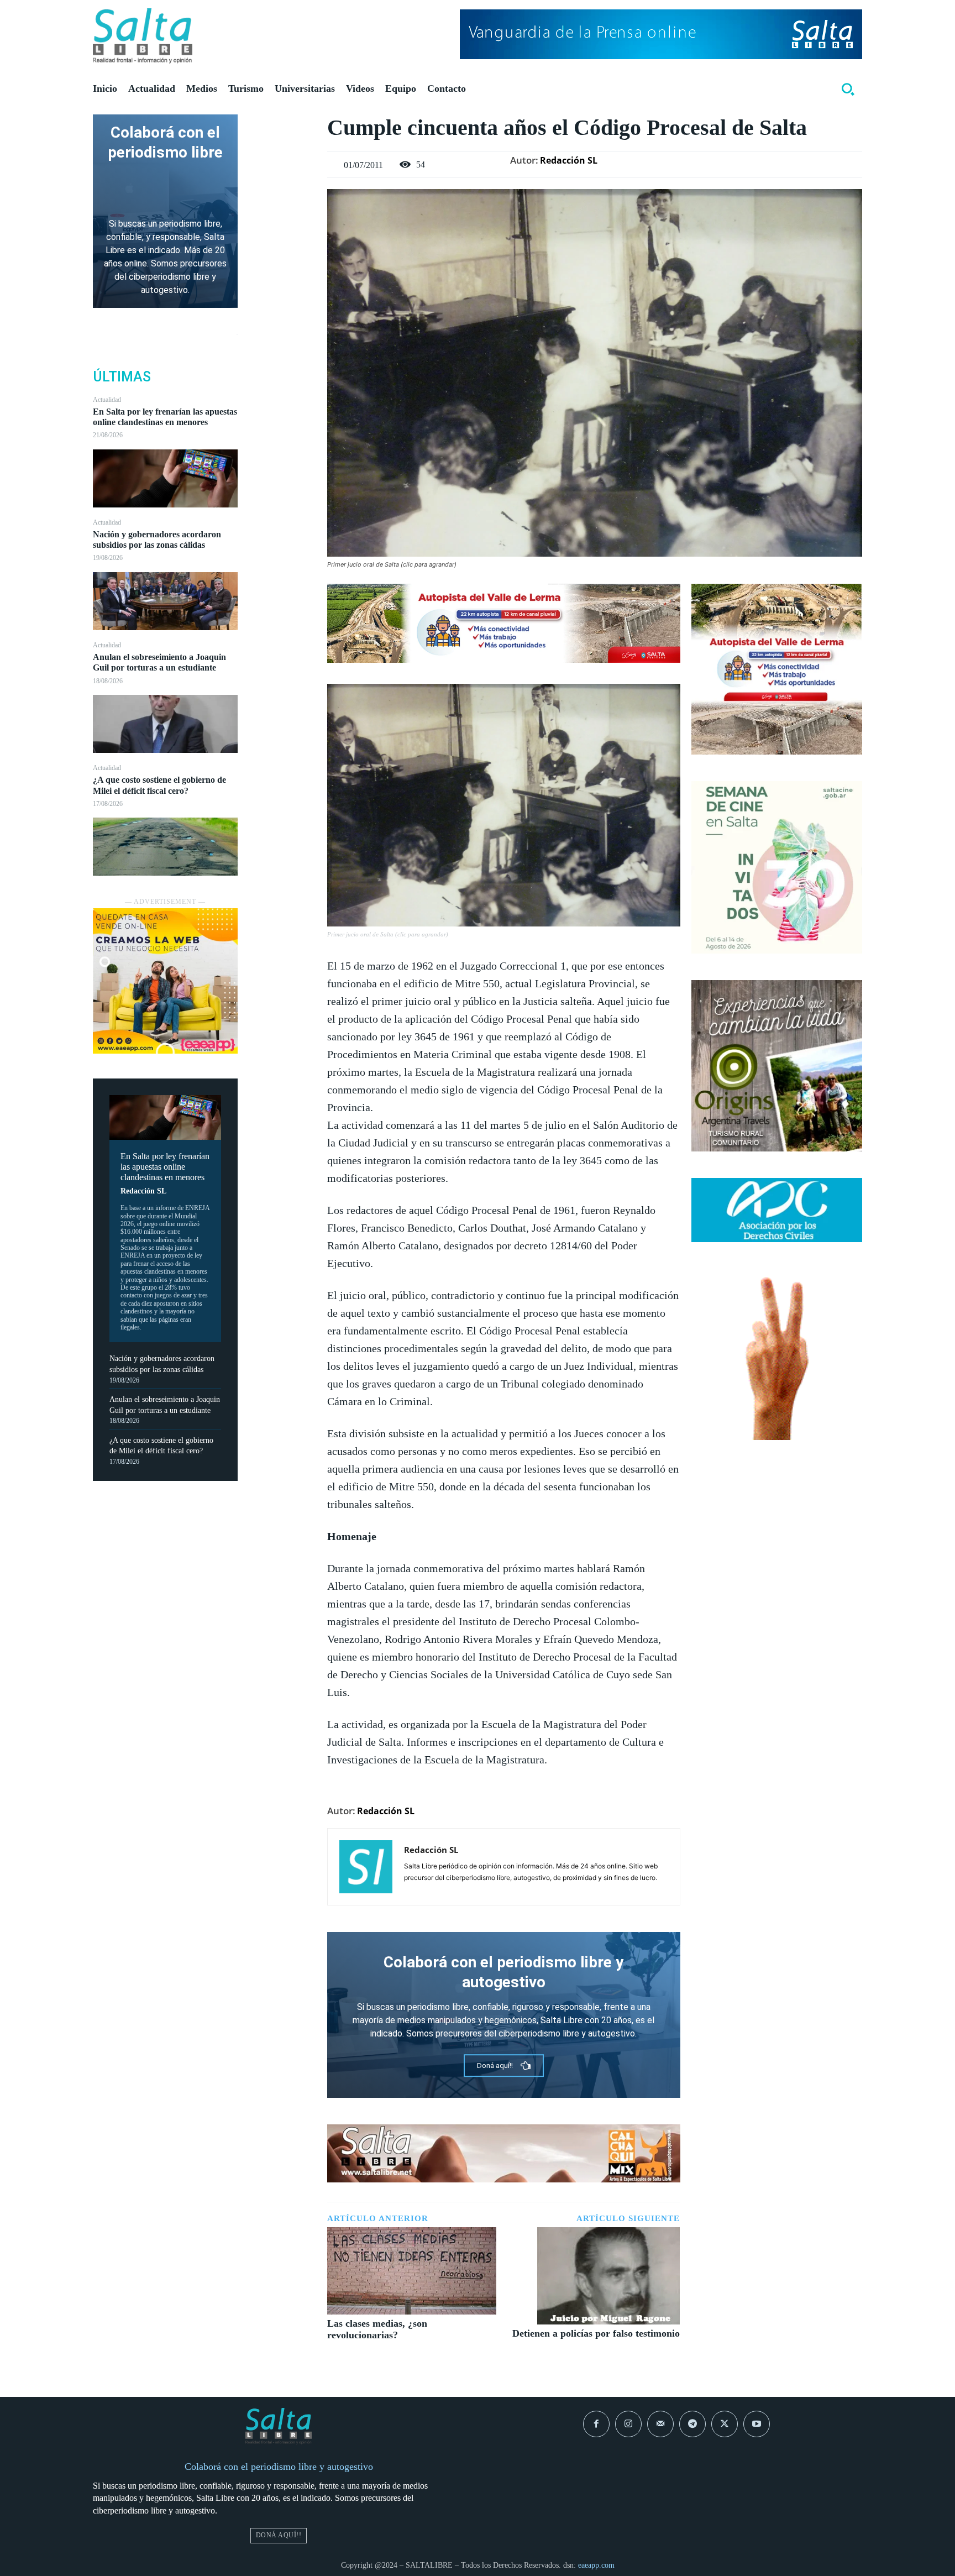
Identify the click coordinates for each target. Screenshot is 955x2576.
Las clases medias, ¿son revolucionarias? (377, 2329)
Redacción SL (143, 1191)
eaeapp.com (596, 2565)
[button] (848, 89)
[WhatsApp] (282, 203)
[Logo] (143, 36)
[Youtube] (757, 2424)
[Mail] (660, 2424)
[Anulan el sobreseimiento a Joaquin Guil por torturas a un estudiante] (165, 724)
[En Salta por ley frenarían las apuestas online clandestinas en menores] (165, 478)
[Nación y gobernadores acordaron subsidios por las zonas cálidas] (165, 601)
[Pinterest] (282, 177)
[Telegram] (692, 2424)
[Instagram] (628, 2424)
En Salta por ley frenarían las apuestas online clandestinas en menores (165, 417)
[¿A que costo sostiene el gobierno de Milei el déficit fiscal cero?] (165, 847)
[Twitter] (282, 151)
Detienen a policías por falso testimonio (596, 2333)
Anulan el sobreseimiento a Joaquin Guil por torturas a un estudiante (159, 662)
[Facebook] (282, 125)
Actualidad (107, 400)
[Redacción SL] (366, 1867)
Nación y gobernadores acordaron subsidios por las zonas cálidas (157, 540)
